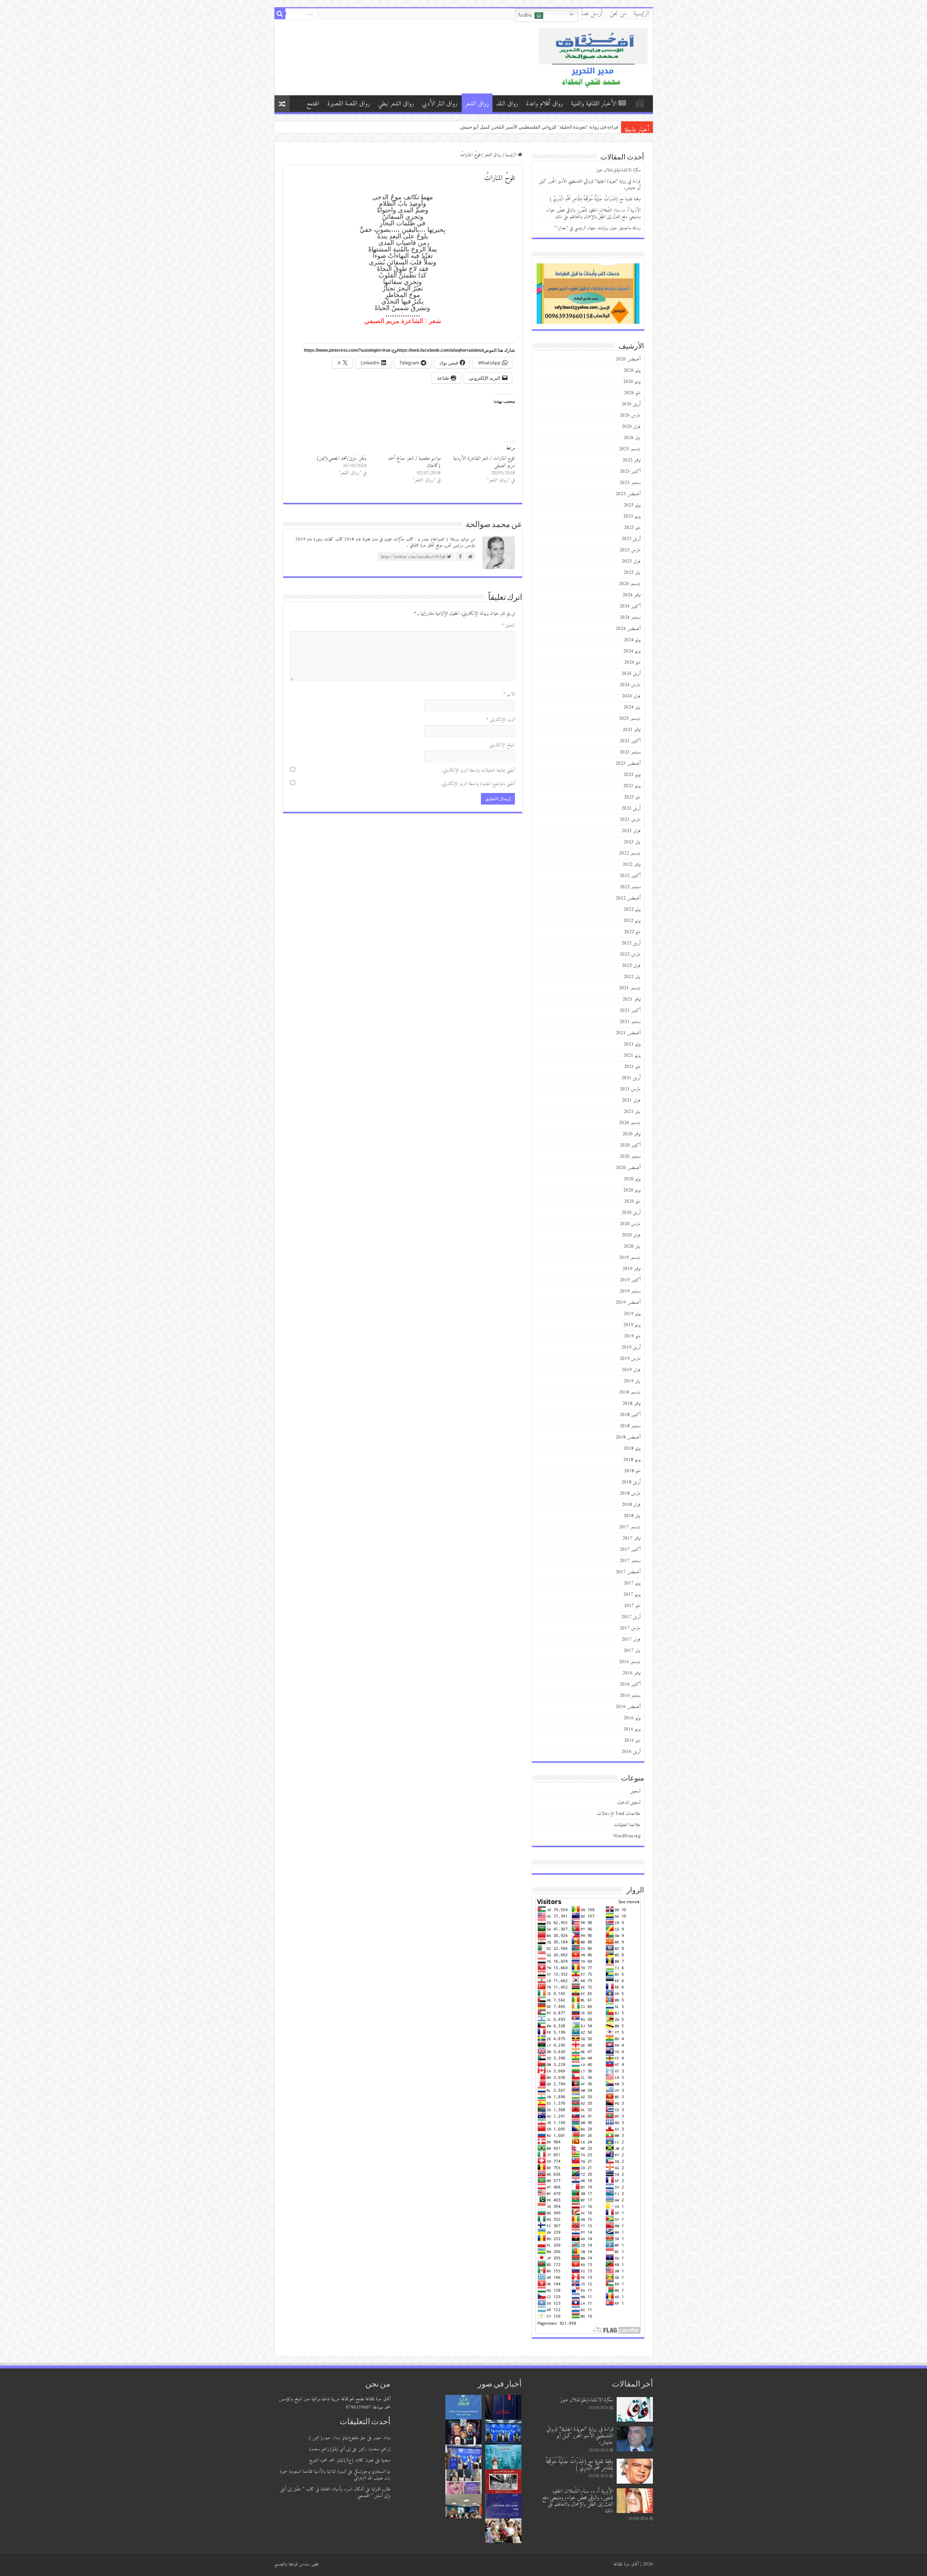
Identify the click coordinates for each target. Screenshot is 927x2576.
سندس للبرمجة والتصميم (292, 2564)
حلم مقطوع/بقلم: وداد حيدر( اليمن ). (337, 2438)
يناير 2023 (632, 842)
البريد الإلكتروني (501, 720)
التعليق (508, 625)
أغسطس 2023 (628, 763)
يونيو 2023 (632, 786)
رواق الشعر (477, 104)
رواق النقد (507, 104)
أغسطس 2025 (628, 494)
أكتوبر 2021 (630, 1011)
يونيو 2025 (632, 516)
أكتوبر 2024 (630, 606)
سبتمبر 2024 (630, 617)
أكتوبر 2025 (630, 471)
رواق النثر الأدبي (440, 104)
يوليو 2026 (632, 370)
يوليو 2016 (632, 1718)
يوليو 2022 (632, 909)
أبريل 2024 (631, 674)
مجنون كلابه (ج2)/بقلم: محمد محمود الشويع (341, 2460)
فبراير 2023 (631, 831)
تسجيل (636, 1791)
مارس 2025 (630, 550)
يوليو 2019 (632, 1314)
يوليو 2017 (632, 1583)
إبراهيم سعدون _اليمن (374, 2449)
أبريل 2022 (631, 943)
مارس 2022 (630, 954)
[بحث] (280, 14)
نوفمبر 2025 (632, 460)
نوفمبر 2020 (632, 1134)
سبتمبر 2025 (630, 483)
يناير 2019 (632, 1381)
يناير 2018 (632, 1516)
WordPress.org (627, 1836)
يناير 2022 (632, 977)
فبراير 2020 (631, 1235)
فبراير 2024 (631, 696)
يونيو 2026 (632, 382)
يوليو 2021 (632, 1044)
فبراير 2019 (631, 1370)
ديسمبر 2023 (630, 719)
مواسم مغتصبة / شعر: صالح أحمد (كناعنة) (414, 462)
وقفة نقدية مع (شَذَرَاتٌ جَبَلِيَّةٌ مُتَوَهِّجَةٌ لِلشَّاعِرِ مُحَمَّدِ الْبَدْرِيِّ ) (595, 199)
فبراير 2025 (631, 561)
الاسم (509, 694)
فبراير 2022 (631, 966)
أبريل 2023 (631, 808)
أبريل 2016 (631, 1752)
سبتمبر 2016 (630, 1696)
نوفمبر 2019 (632, 1269)
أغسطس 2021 (628, 1033)
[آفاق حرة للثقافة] (593, 57)
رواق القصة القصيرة (349, 104)
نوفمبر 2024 (632, 595)
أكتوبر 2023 (630, 741)
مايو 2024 (632, 662)
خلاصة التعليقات (627, 1825)
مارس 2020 (630, 1224)
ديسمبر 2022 (630, 853)
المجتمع (313, 104)
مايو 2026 (632, 393)
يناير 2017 (632, 1651)
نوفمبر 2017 (632, 1538)
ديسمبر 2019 (630, 1258)
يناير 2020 (632, 1246)
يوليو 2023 (632, 775)
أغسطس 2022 (628, 898)
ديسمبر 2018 (630, 1392)
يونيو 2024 (632, 651)
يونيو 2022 (632, 921)
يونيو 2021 (632, 1055)
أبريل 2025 (631, 539)
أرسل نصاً (592, 14)
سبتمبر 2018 (630, 1426)
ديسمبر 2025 (630, 449)
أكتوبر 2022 (630, 876)
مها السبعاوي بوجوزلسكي (372, 2471)
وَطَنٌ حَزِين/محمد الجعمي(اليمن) (341, 458)
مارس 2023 (630, 820)
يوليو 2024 (632, 640)
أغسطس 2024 (628, 629)
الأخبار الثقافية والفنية (594, 104)
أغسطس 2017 (628, 1572)
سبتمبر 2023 (630, 752)
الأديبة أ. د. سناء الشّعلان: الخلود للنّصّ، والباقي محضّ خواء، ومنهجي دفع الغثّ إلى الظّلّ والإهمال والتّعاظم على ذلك (593, 214)
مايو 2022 (632, 932)
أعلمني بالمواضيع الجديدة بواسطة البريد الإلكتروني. (478, 784)
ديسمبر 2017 (630, 1527)
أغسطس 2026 (628, 359)
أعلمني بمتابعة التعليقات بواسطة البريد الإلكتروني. (478, 770)
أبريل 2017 (631, 1617)
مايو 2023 (632, 797)
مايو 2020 (632, 1201)
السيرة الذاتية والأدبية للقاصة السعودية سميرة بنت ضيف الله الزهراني (335, 2475)
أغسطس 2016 (628, 1707)
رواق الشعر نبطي (396, 104)
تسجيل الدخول (629, 1802)
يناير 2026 (632, 438)
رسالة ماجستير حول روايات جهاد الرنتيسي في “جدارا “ (597, 228)
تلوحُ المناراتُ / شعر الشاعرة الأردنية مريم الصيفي (484, 462)
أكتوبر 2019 (630, 1280)
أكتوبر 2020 (630, 1145)
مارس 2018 (630, 1493)
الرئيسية (641, 14)
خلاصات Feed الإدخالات (619, 1814)
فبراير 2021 (631, 1100)
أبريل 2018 (631, 1482)
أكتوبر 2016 (630, 1684)
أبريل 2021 (631, 1078)
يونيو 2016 (632, 1729)
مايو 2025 (632, 528)
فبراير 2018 (631, 1505)
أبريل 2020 (631, 1213)
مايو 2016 (632, 1740)
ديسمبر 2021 (630, 988)
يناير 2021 (632, 1112)
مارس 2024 (630, 685)
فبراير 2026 (631, 427)
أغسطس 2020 (628, 1168)
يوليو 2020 (632, 1179)
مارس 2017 (630, 1628)
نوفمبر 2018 (632, 1404)
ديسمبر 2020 (630, 1123)
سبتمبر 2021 (630, 1022)
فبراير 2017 (631, 1639)
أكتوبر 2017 (630, 1550)
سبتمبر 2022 (630, 887)
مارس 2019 (630, 1359)
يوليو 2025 (632, 505)
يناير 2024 (632, 707)
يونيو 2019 (632, 1325)
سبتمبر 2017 (630, 1561)
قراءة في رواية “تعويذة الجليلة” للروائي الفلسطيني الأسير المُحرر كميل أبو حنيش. (590, 185)
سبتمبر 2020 (630, 1157)
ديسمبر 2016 (630, 1662)
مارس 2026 (630, 415)
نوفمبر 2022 (632, 865)
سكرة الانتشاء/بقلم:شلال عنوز (588, 127)
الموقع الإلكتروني (502, 745)
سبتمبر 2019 (630, 1291)
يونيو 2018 (632, 1460)
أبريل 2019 (631, 1347)
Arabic (526, 15)
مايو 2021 (632, 1067)
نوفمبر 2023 (632, 730)
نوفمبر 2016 (632, 1673)
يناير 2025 (632, 573)
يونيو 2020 (632, 1190)
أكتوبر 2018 (630, 1415)
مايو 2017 (632, 1606)
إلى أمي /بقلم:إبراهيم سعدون (330, 2449)
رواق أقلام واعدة (545, 104)
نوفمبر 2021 (632, 999)
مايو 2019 (632, 1336)
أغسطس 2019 (628, 1302)
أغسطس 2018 (628, 1437)
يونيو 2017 (632, 1594)
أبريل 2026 (631, 404)
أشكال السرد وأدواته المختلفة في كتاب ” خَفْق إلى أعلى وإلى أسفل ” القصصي (335, 2493)
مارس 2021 (630, 1089)
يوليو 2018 (632, 1448)
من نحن (618, 14)
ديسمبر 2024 (630, 584)
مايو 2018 (632, 1471)
